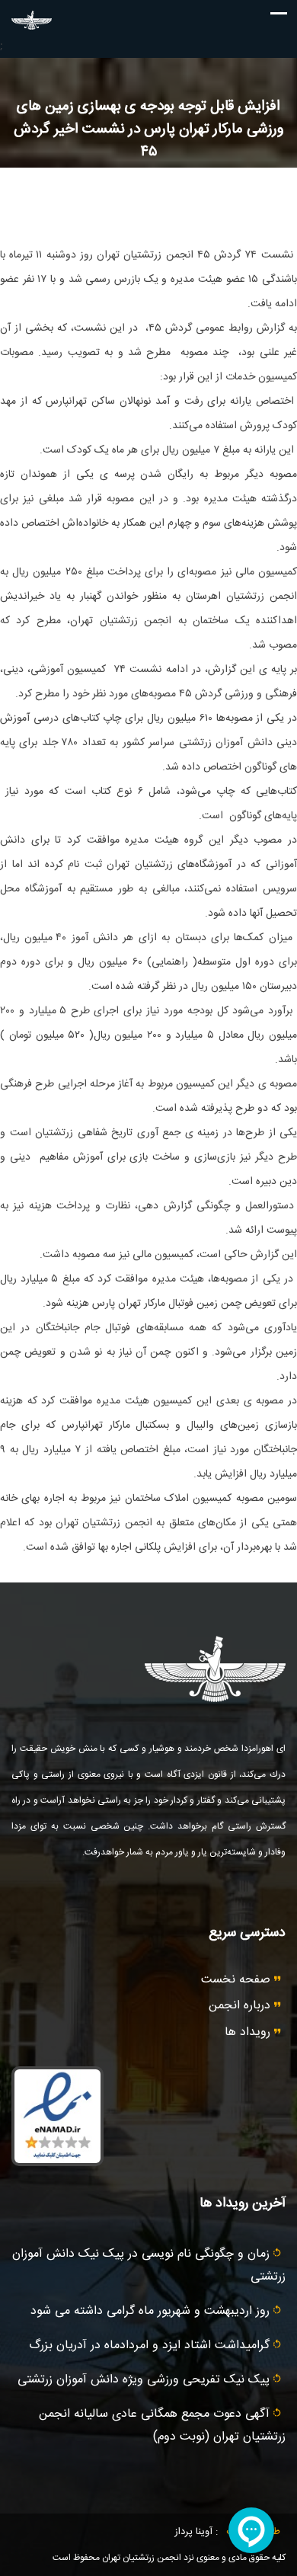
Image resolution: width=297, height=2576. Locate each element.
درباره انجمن (241, 2006)
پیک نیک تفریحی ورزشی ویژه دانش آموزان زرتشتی (145, 2380)
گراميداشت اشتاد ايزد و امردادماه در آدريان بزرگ (151, 2346)
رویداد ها (249, 2032)
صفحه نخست (238, 1980)
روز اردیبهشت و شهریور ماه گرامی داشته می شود (152, 2311)
